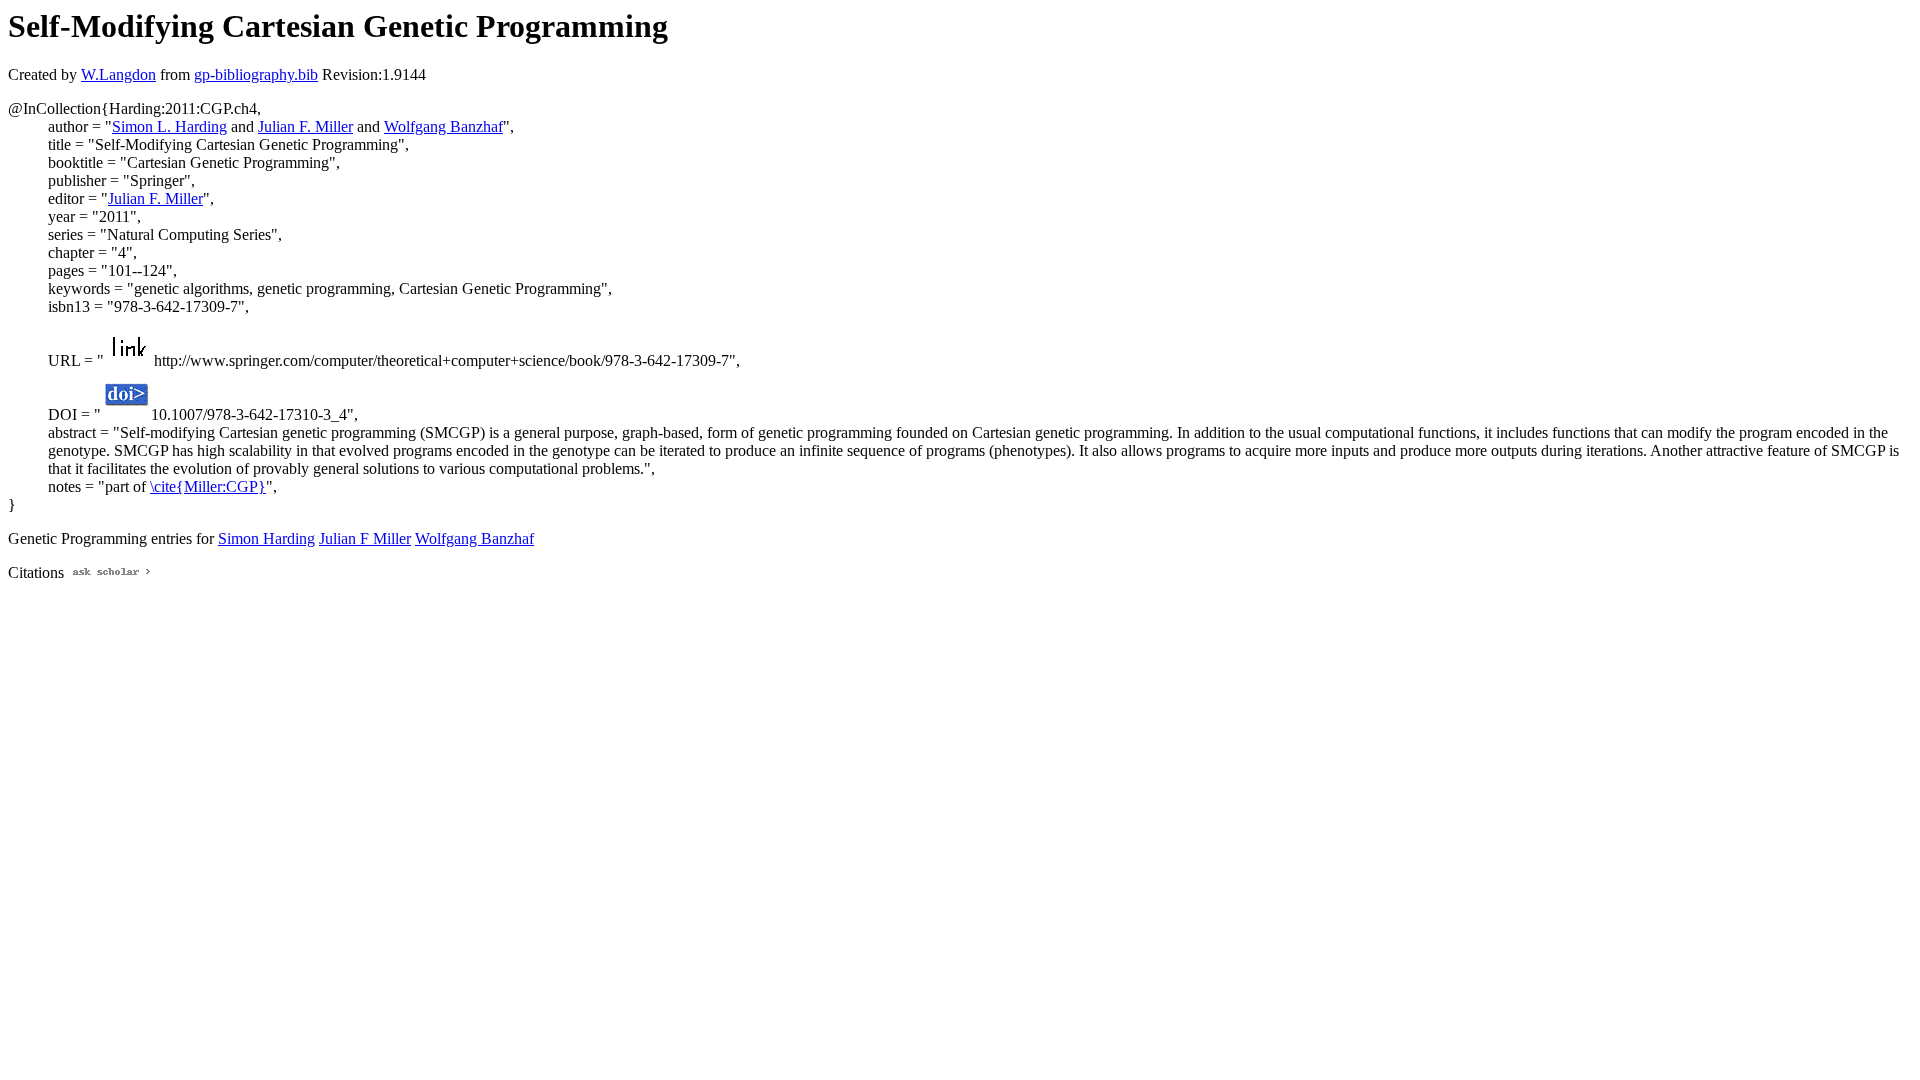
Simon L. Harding (169, 126)
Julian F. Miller (305, 126)
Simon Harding (266, 538)
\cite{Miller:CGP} (208, 486)
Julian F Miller (365, 538)
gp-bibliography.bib (256, 74)
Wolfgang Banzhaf (443, 126)
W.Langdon (118, 74)
